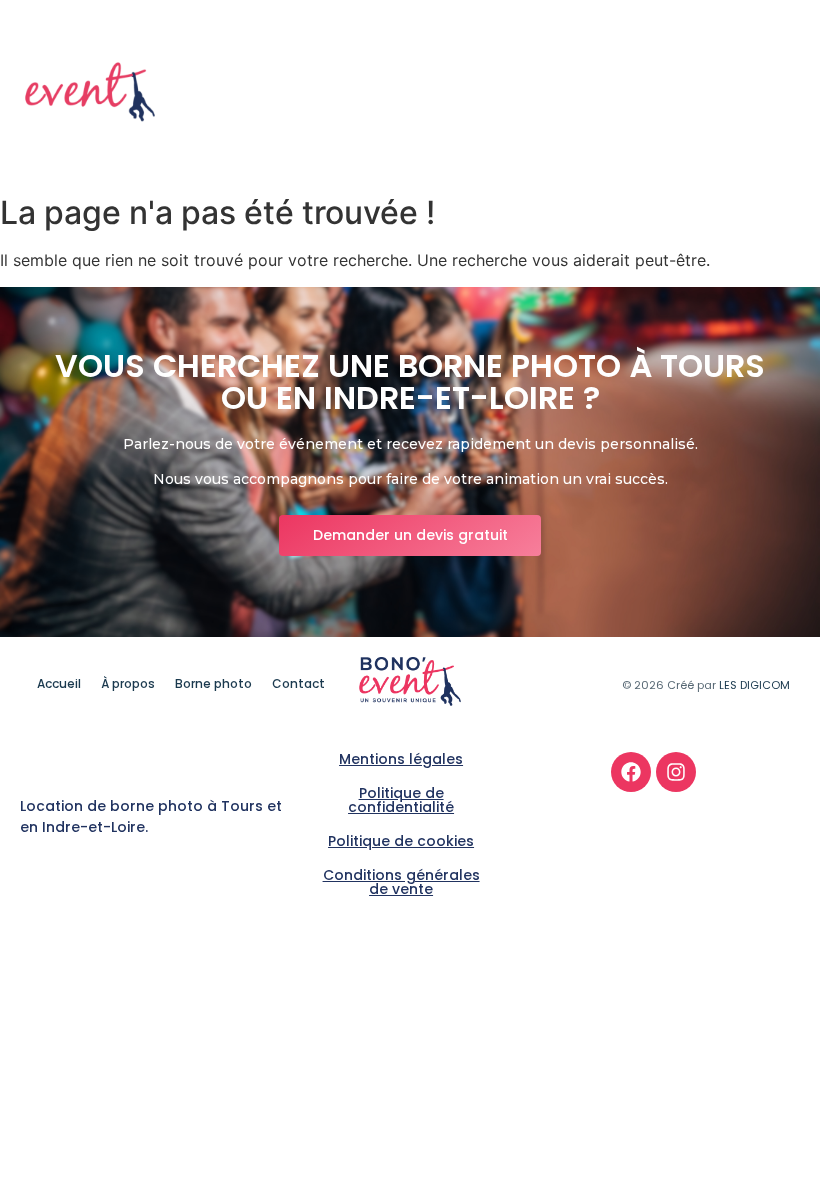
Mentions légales (401, 759)
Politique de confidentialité (401, 800)
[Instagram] (676, 772)
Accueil (529, 78)
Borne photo (737, 78)
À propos (623, 78)
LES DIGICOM (754, 685)
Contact (762, 107)
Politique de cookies (401, 841)
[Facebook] (631, 772)
